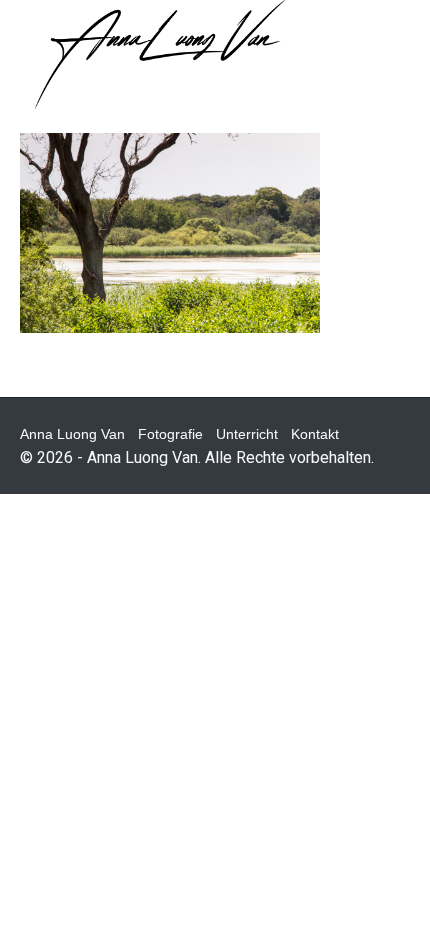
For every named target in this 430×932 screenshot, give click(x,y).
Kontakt (315, 434)
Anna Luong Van (72, 434)
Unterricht (247, 434)
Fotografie (170, 434)
